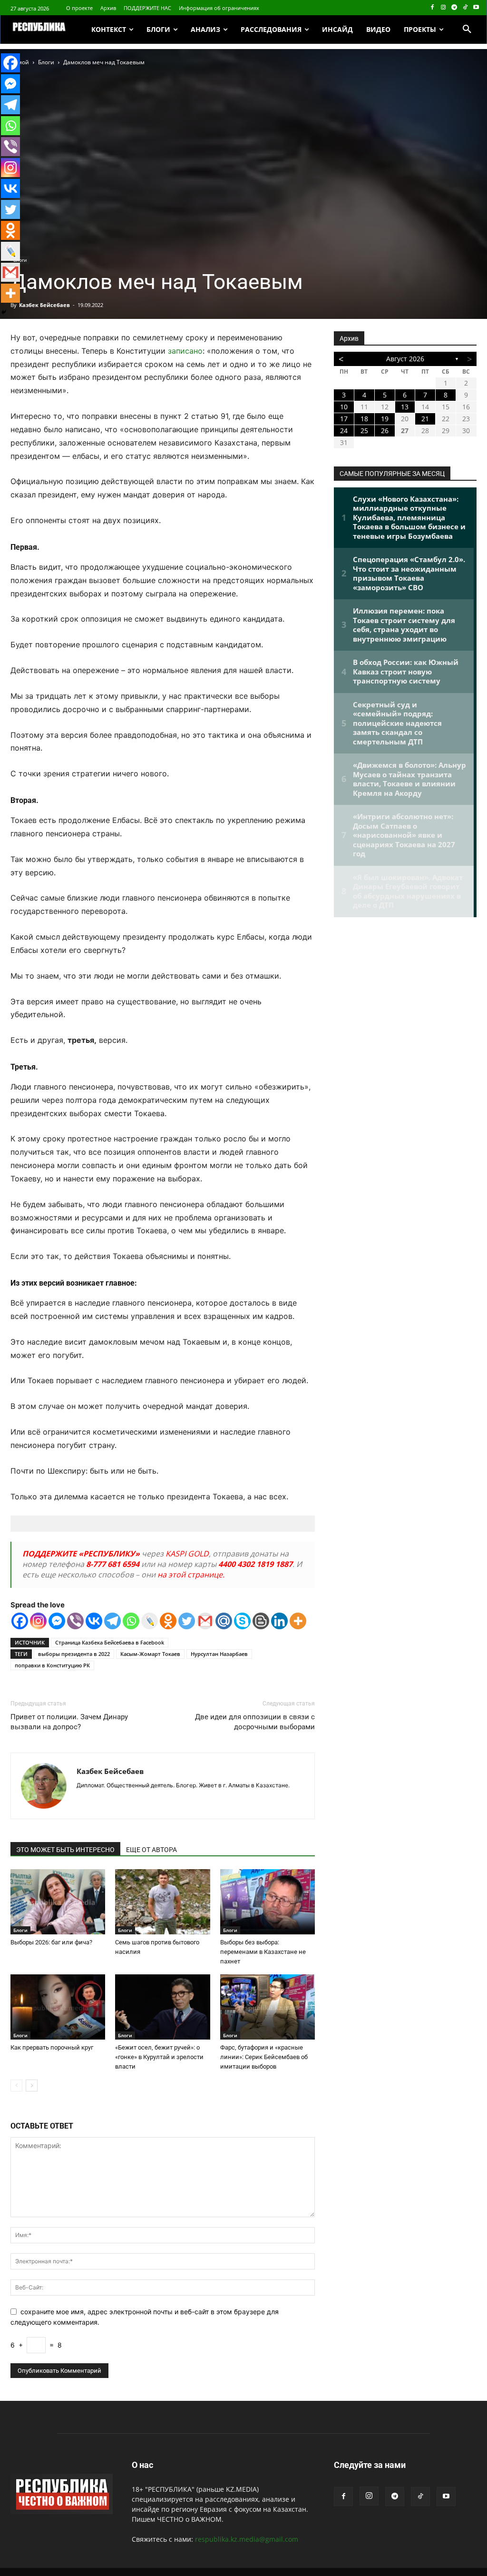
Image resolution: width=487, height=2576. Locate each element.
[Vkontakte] (94, 1621)
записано (185, 351)
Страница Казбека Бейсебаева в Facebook (110, 1642)
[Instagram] (443, 8)
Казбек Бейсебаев (44, 305)
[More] (298, 1621)
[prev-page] (16, 2086)
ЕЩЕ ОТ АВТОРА (151, 1850)
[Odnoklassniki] (168, 1621)
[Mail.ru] (224, 1621)
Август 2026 (405, 359)
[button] (467, 30)
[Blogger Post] (261, 1621)
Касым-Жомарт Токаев (150, 1654)
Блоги (46, 62)
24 (344, 431)
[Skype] (242, 1621)
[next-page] (32, 2086)
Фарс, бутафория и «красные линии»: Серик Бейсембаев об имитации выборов (264, 2057)
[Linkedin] (279, 1621)
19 (385, 419)
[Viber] (75, 1621)
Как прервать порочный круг (52, 2047)
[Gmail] (205, 1621)
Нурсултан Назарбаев (219, 1654)
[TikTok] (465, 8)
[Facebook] (433, 8)
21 (425, 419)
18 (364, 419)
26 (385, 431)
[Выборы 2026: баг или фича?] (58, 1902)
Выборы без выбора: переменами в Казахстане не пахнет (263, 1952)
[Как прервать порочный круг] (58, 2007)
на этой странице (190, 1575)
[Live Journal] (150, 1621)
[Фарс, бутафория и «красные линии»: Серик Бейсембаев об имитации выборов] (268, 2007)
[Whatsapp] (131, 1621)
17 (344, 419)
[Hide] (4, 312)
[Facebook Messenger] (57, 1621)
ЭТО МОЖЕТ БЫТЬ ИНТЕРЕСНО (65, 1850)
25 (364, 431)
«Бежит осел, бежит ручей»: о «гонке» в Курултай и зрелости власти (159, 2057)
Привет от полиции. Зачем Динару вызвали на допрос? (69, 1722)
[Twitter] (187, 1621)
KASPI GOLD (187, 1554)
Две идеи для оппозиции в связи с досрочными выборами (255, 1722)
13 (405, 407)
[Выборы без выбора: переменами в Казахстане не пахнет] (268, 1902)
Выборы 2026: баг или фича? (51, 1942)
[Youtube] (476, 8)
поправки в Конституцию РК (52, 1665)
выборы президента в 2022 (74, 1654)
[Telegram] (454, 8)
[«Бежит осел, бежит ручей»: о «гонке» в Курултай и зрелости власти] (162, 2007)
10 (344, 407)
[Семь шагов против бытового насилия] (162, 1902)
